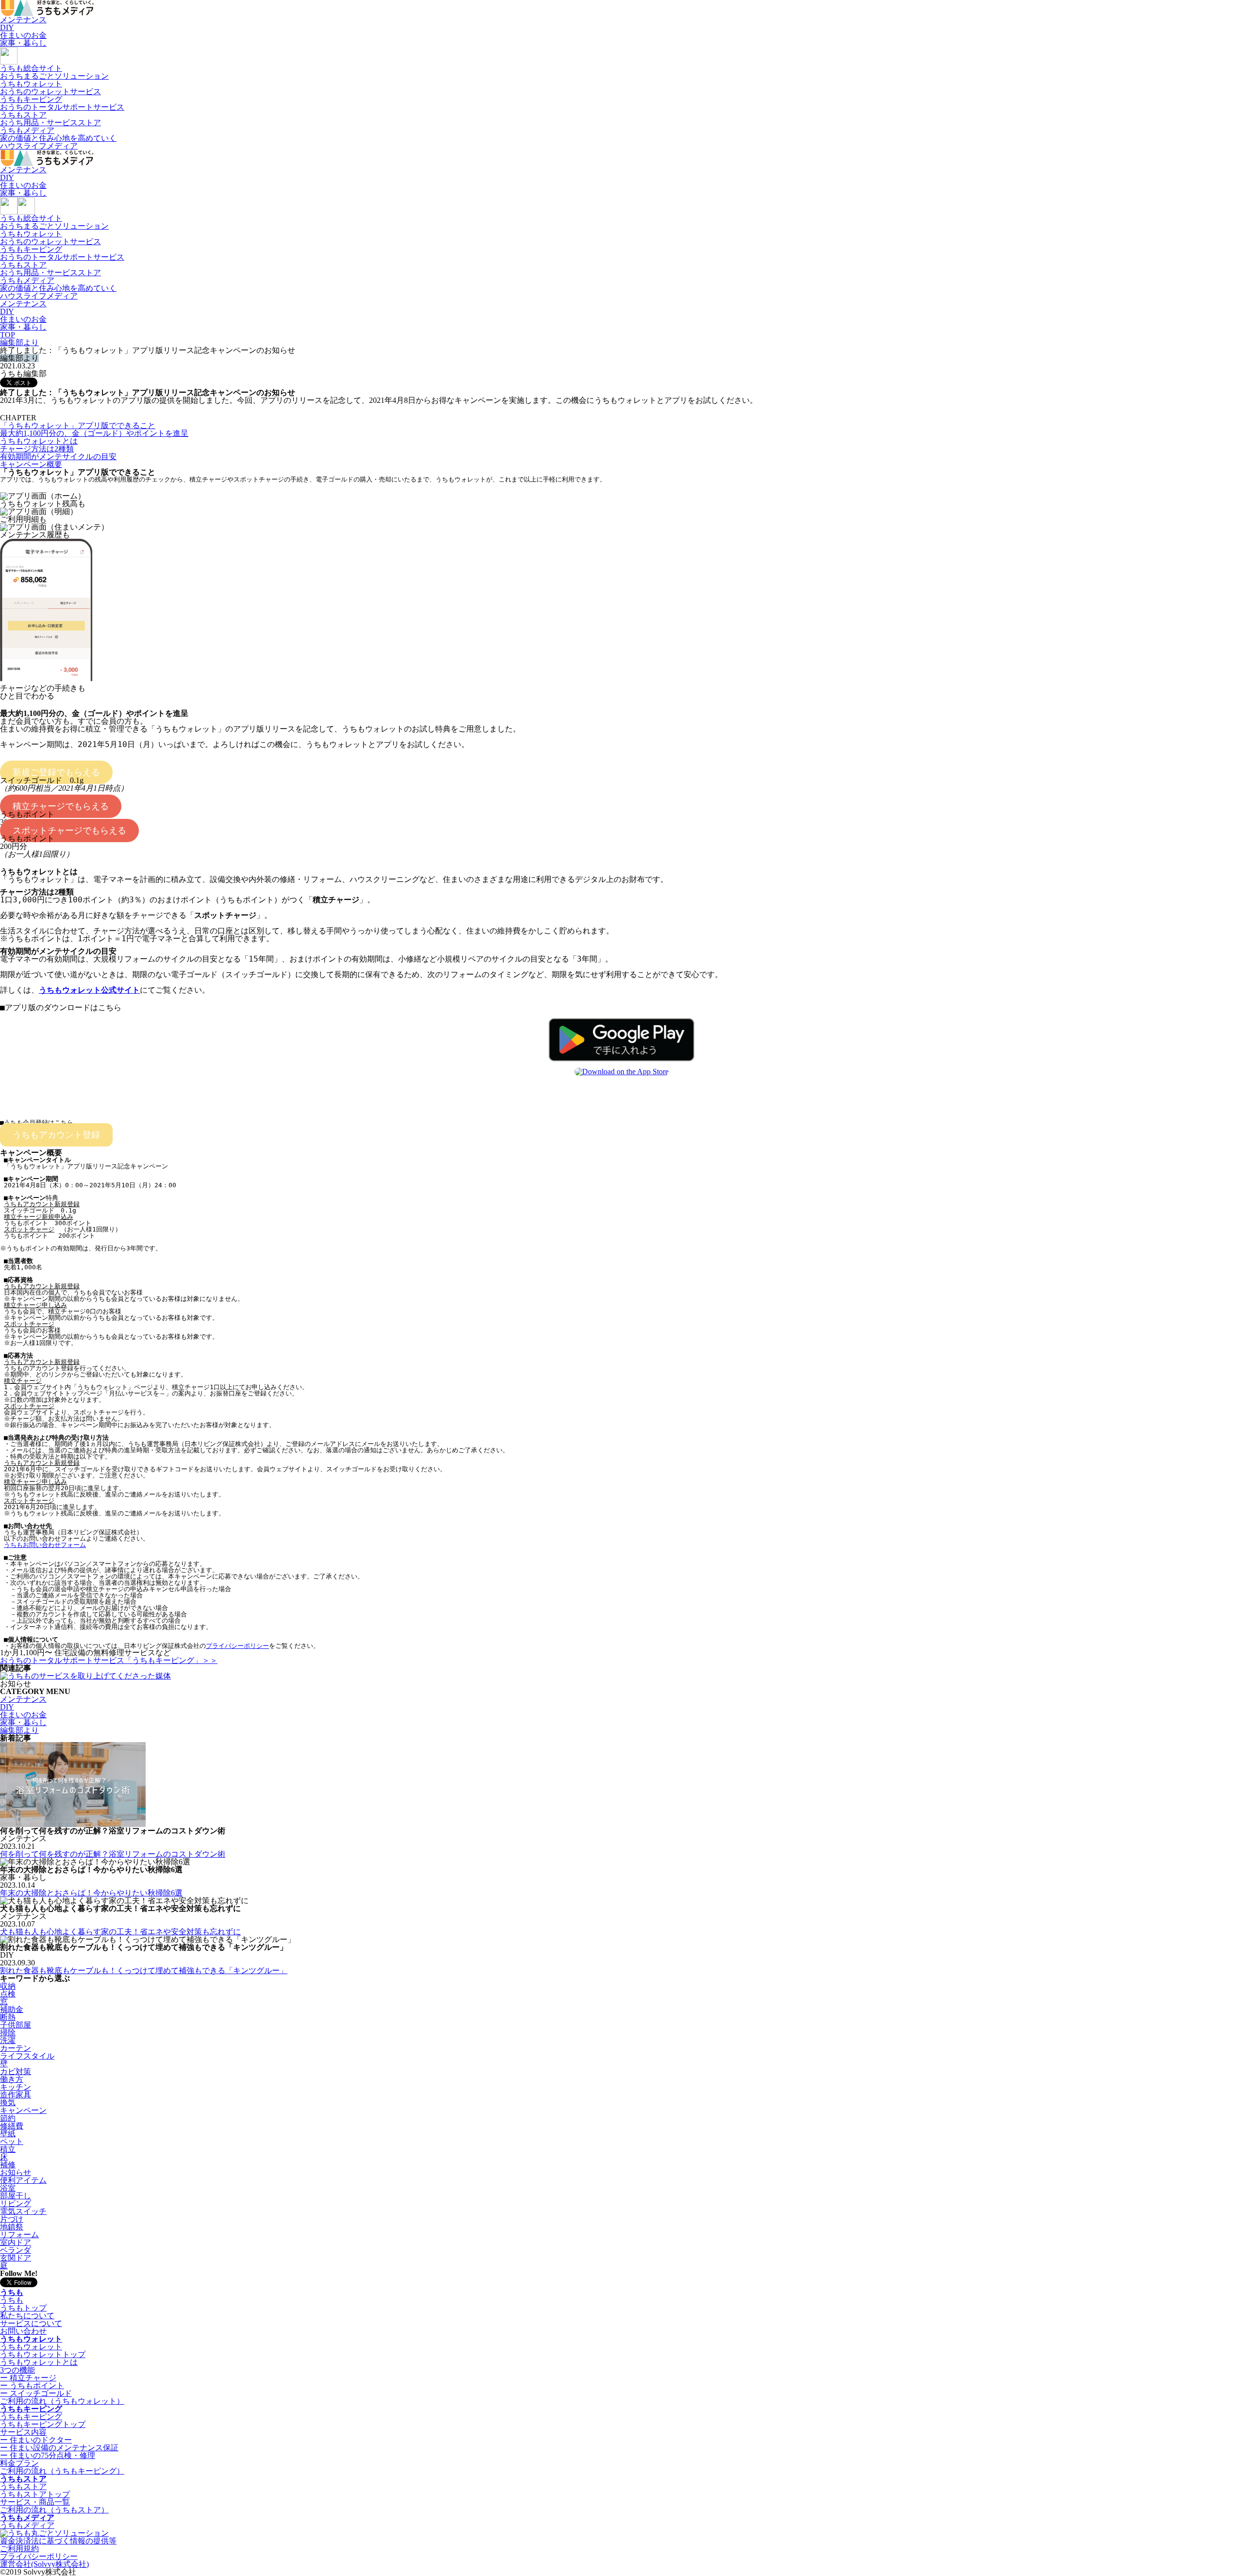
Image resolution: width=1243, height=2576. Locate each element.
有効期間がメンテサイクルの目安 (58, 457)
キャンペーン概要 (31, 464)
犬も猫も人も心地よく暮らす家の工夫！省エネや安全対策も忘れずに (120, 1932)
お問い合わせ (23, 2331)
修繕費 (12, 2126)
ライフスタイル (27, 2056)
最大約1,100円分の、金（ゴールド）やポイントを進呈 (94, 433)
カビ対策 (16, 2071)
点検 (8, 1994)
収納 (8, 1986)
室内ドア (16, 2242)
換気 (8, 2102)
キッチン (16, 2087)
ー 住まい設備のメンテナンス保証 (59, 2448)
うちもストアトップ (35, 2494)
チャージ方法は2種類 (37, 449)
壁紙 (8, 2134)
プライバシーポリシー (39, 2556)
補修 (8, 2165)
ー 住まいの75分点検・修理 (48, 2455)
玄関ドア (16, 2258)
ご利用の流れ (62, 2401)
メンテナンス (23, 20)
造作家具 (16, 2095)
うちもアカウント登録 (56, 1135)
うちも (12, 2292)
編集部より (19, 1730)
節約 (8, 2118)
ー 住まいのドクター (36, 2440)
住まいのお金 (23, 35)
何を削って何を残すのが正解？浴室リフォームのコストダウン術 (113, 1854)
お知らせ (16, 2172)
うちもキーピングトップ (43, 2424)
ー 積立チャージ (28, 2378)
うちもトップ (23, 2308)
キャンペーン (23, 2110)
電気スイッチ (23, 2211)
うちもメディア (58, 138)
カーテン (16, 2048)
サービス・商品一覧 (35, 2502)
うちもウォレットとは (39, 441)
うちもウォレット (50, 88)
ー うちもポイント (32, 2385)
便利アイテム (23, 2180)
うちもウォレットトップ (43, 2354)
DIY (7, 27)
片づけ (12, 2219)
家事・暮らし (23, 43)
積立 (8, 2149)
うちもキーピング (62, 103)
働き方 (12, 2079)
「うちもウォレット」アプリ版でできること (78, 425)
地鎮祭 (12, 2227)
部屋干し (16, 2196)
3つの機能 (17, 2370)
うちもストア (50, 119)
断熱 (8, 2017)
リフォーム (19, 2235)
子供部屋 (16, 2025)
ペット (12, 2141)
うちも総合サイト (54, 72)
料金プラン (19, 2463)
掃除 (8, 2033)
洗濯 (8, 2040)
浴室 (8, 2188)
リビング (16, 2203)
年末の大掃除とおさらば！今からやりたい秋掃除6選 (91, 1893)
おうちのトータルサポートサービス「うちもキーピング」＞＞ (109, 1660)
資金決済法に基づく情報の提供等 (58, 2541)
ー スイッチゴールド (36, 2393)
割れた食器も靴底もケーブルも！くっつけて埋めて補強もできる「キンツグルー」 (144, 1970)
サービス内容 (23, 2432)
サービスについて (31, 2323)
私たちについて (27, 2316)
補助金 (12, 2009)
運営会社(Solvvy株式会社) (44, 2564)
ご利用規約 (19, 2549)
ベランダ (16, 2250)
